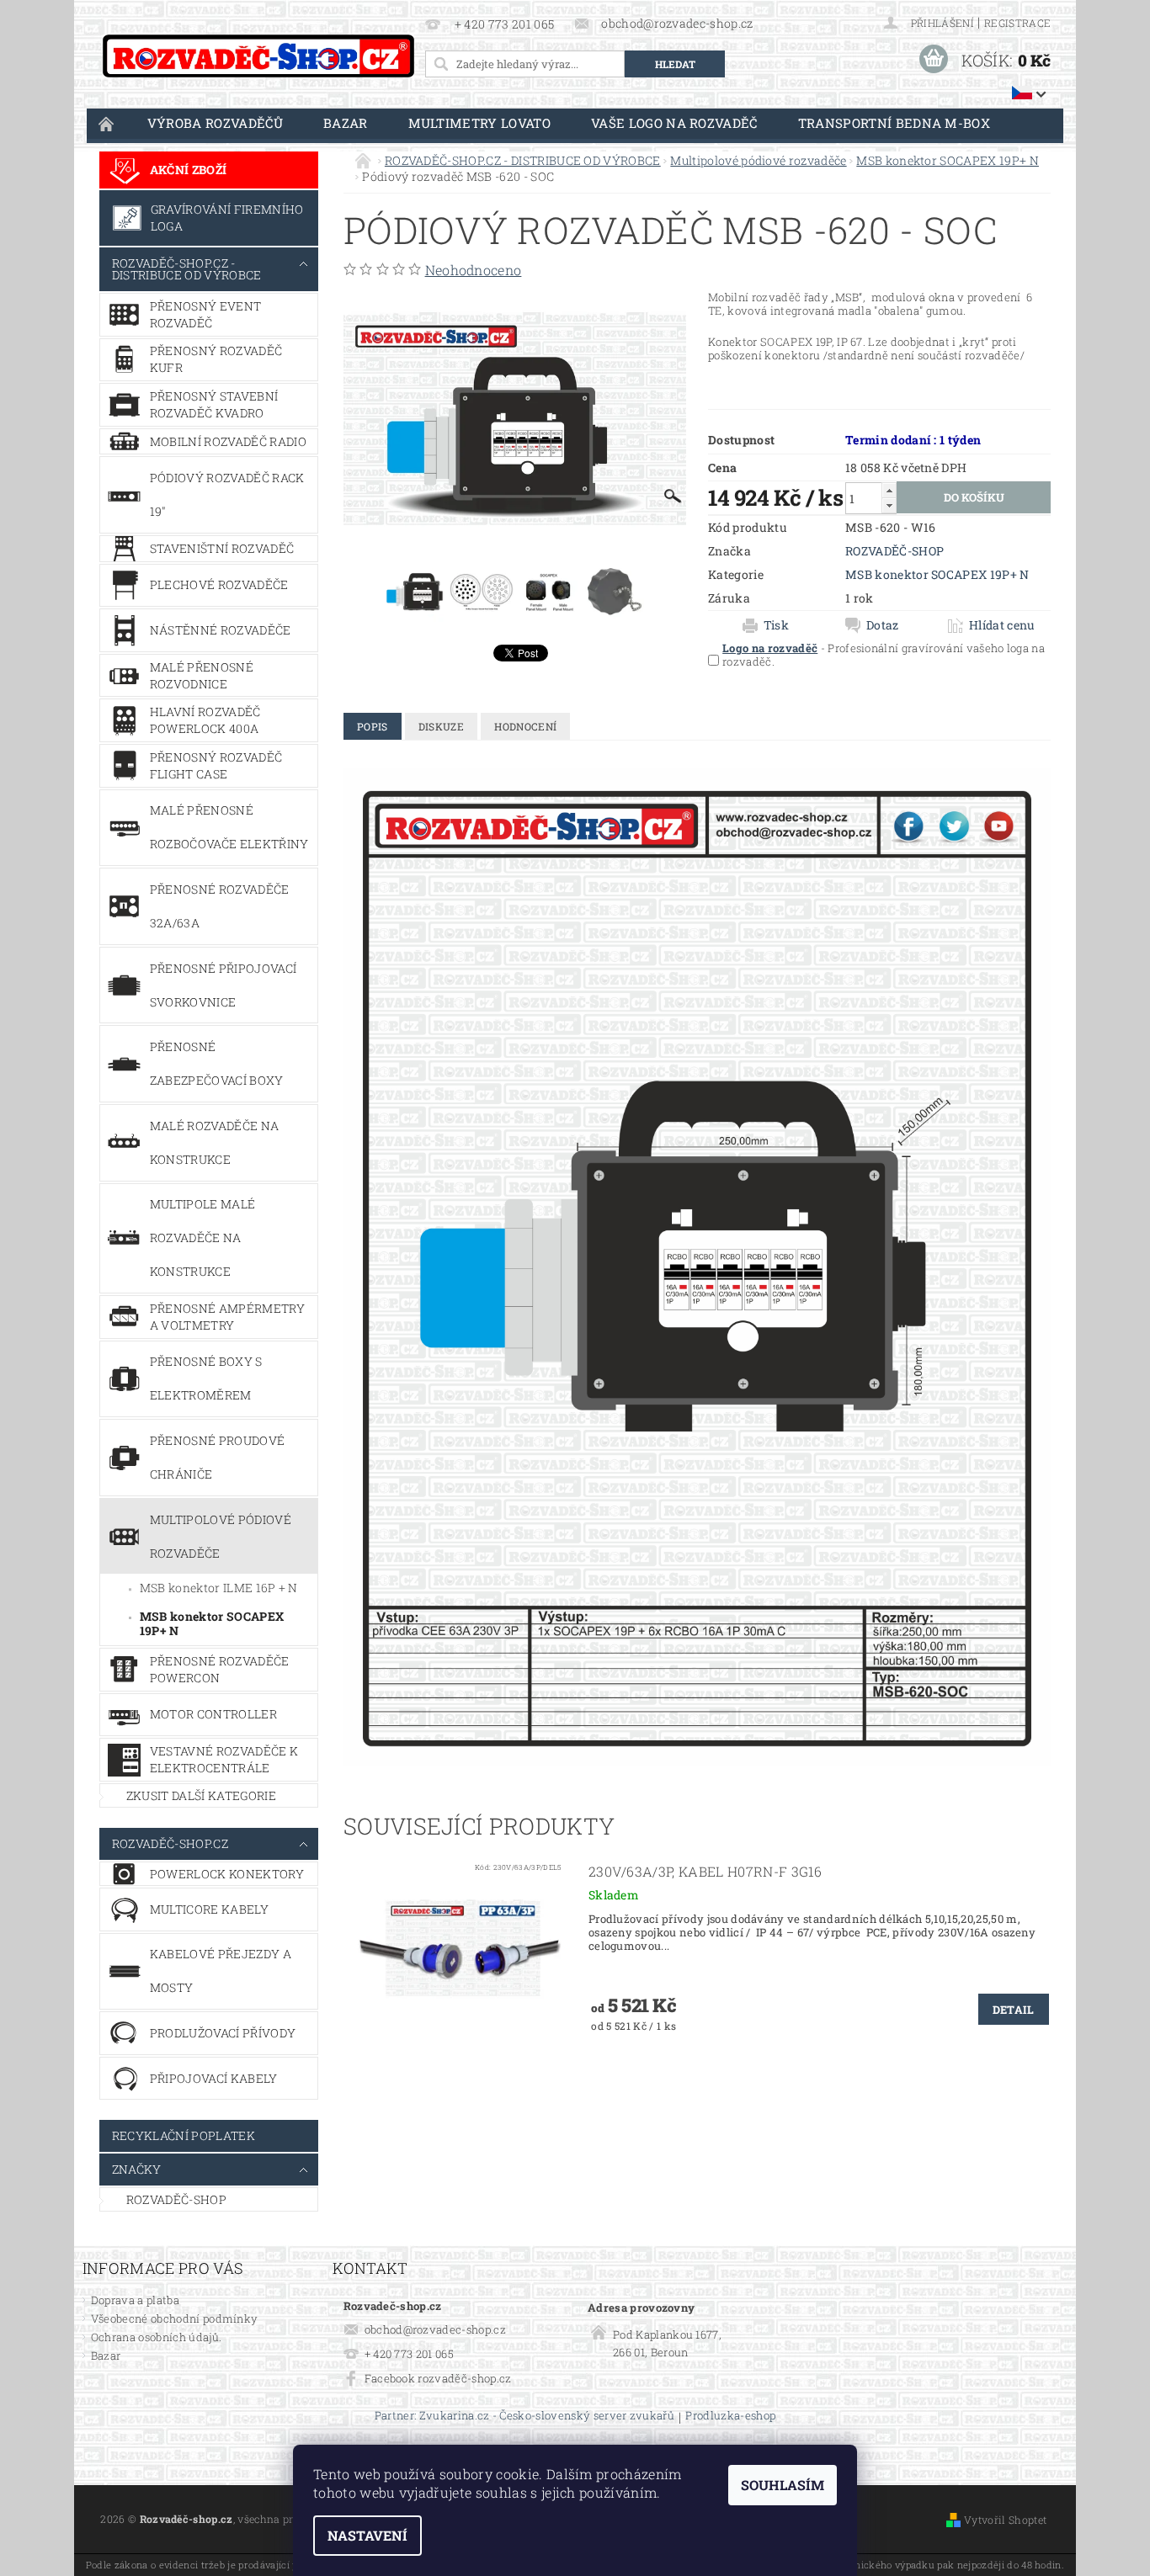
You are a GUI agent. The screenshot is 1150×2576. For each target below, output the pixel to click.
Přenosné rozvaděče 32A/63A (220, 906)
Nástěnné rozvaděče (221, 630)
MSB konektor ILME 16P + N (219, 1588)
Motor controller (213, 1714)
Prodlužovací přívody (223, 2033)
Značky (137, 2169)
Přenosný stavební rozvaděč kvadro (214, 404)
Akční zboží (189, 170)
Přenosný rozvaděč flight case (216, 765)
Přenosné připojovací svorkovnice (223, 985)
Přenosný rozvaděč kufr (216, 359)
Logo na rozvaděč (770, 648)
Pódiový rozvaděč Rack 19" (227, 494)
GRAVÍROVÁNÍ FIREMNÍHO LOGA (227, 218)
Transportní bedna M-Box (894, 123)
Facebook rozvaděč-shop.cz (438, 2378)
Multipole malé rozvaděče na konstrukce (202, 1238)
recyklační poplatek (184, 2135)
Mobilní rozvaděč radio (228, 441)
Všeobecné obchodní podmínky (175, 2318)
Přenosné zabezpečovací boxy (217, 1063)
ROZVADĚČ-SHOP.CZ (170, 1843)
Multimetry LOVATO (479, 123)
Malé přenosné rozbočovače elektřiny (229, 827)
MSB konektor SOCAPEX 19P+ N (212, 1624)
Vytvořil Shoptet (1005, 2520)
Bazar (346, 123)
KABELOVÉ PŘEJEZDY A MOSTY (221, 1971)
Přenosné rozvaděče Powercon (220, 1669)
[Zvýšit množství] (889, 490)
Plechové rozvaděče (219, 584)
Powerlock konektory (227, 1874)
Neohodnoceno (474, 270)
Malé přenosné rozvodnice (202, 675)
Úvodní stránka (107, 123)
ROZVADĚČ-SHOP (176, 2199)
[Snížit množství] (889, 505)
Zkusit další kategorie (201, 1795)
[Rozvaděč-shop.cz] (258, 56)
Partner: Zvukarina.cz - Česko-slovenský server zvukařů (524, 2417)
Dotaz (883, 625)
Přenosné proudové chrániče (217, 1457)
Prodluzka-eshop (730, 2417)
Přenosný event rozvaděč (205, 314)
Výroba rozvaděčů (215, 123)
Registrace (1017, 23)
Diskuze (441, 726)
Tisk (776, 625)
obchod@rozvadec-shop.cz (435, 2329)
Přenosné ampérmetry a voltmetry (227, 1317)
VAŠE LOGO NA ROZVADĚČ (674, 123)
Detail (1014, 2010)
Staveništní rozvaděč (222, 548)
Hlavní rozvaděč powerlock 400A (205, 720)
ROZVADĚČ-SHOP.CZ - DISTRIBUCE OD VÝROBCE (187, 269)
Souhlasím (783, 2485)
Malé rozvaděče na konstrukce (214, 1142)
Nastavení (367, 2535)
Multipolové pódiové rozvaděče (221, 1536)
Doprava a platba (135, 2300)
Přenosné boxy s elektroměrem (206, 1378)
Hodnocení (525, 726)
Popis (373, 726)
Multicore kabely (209, 1909)
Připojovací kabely (214, 2078)
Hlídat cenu (1002, 625)
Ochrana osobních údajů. (156, 2337)
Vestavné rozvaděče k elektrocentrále (224, 1759)
